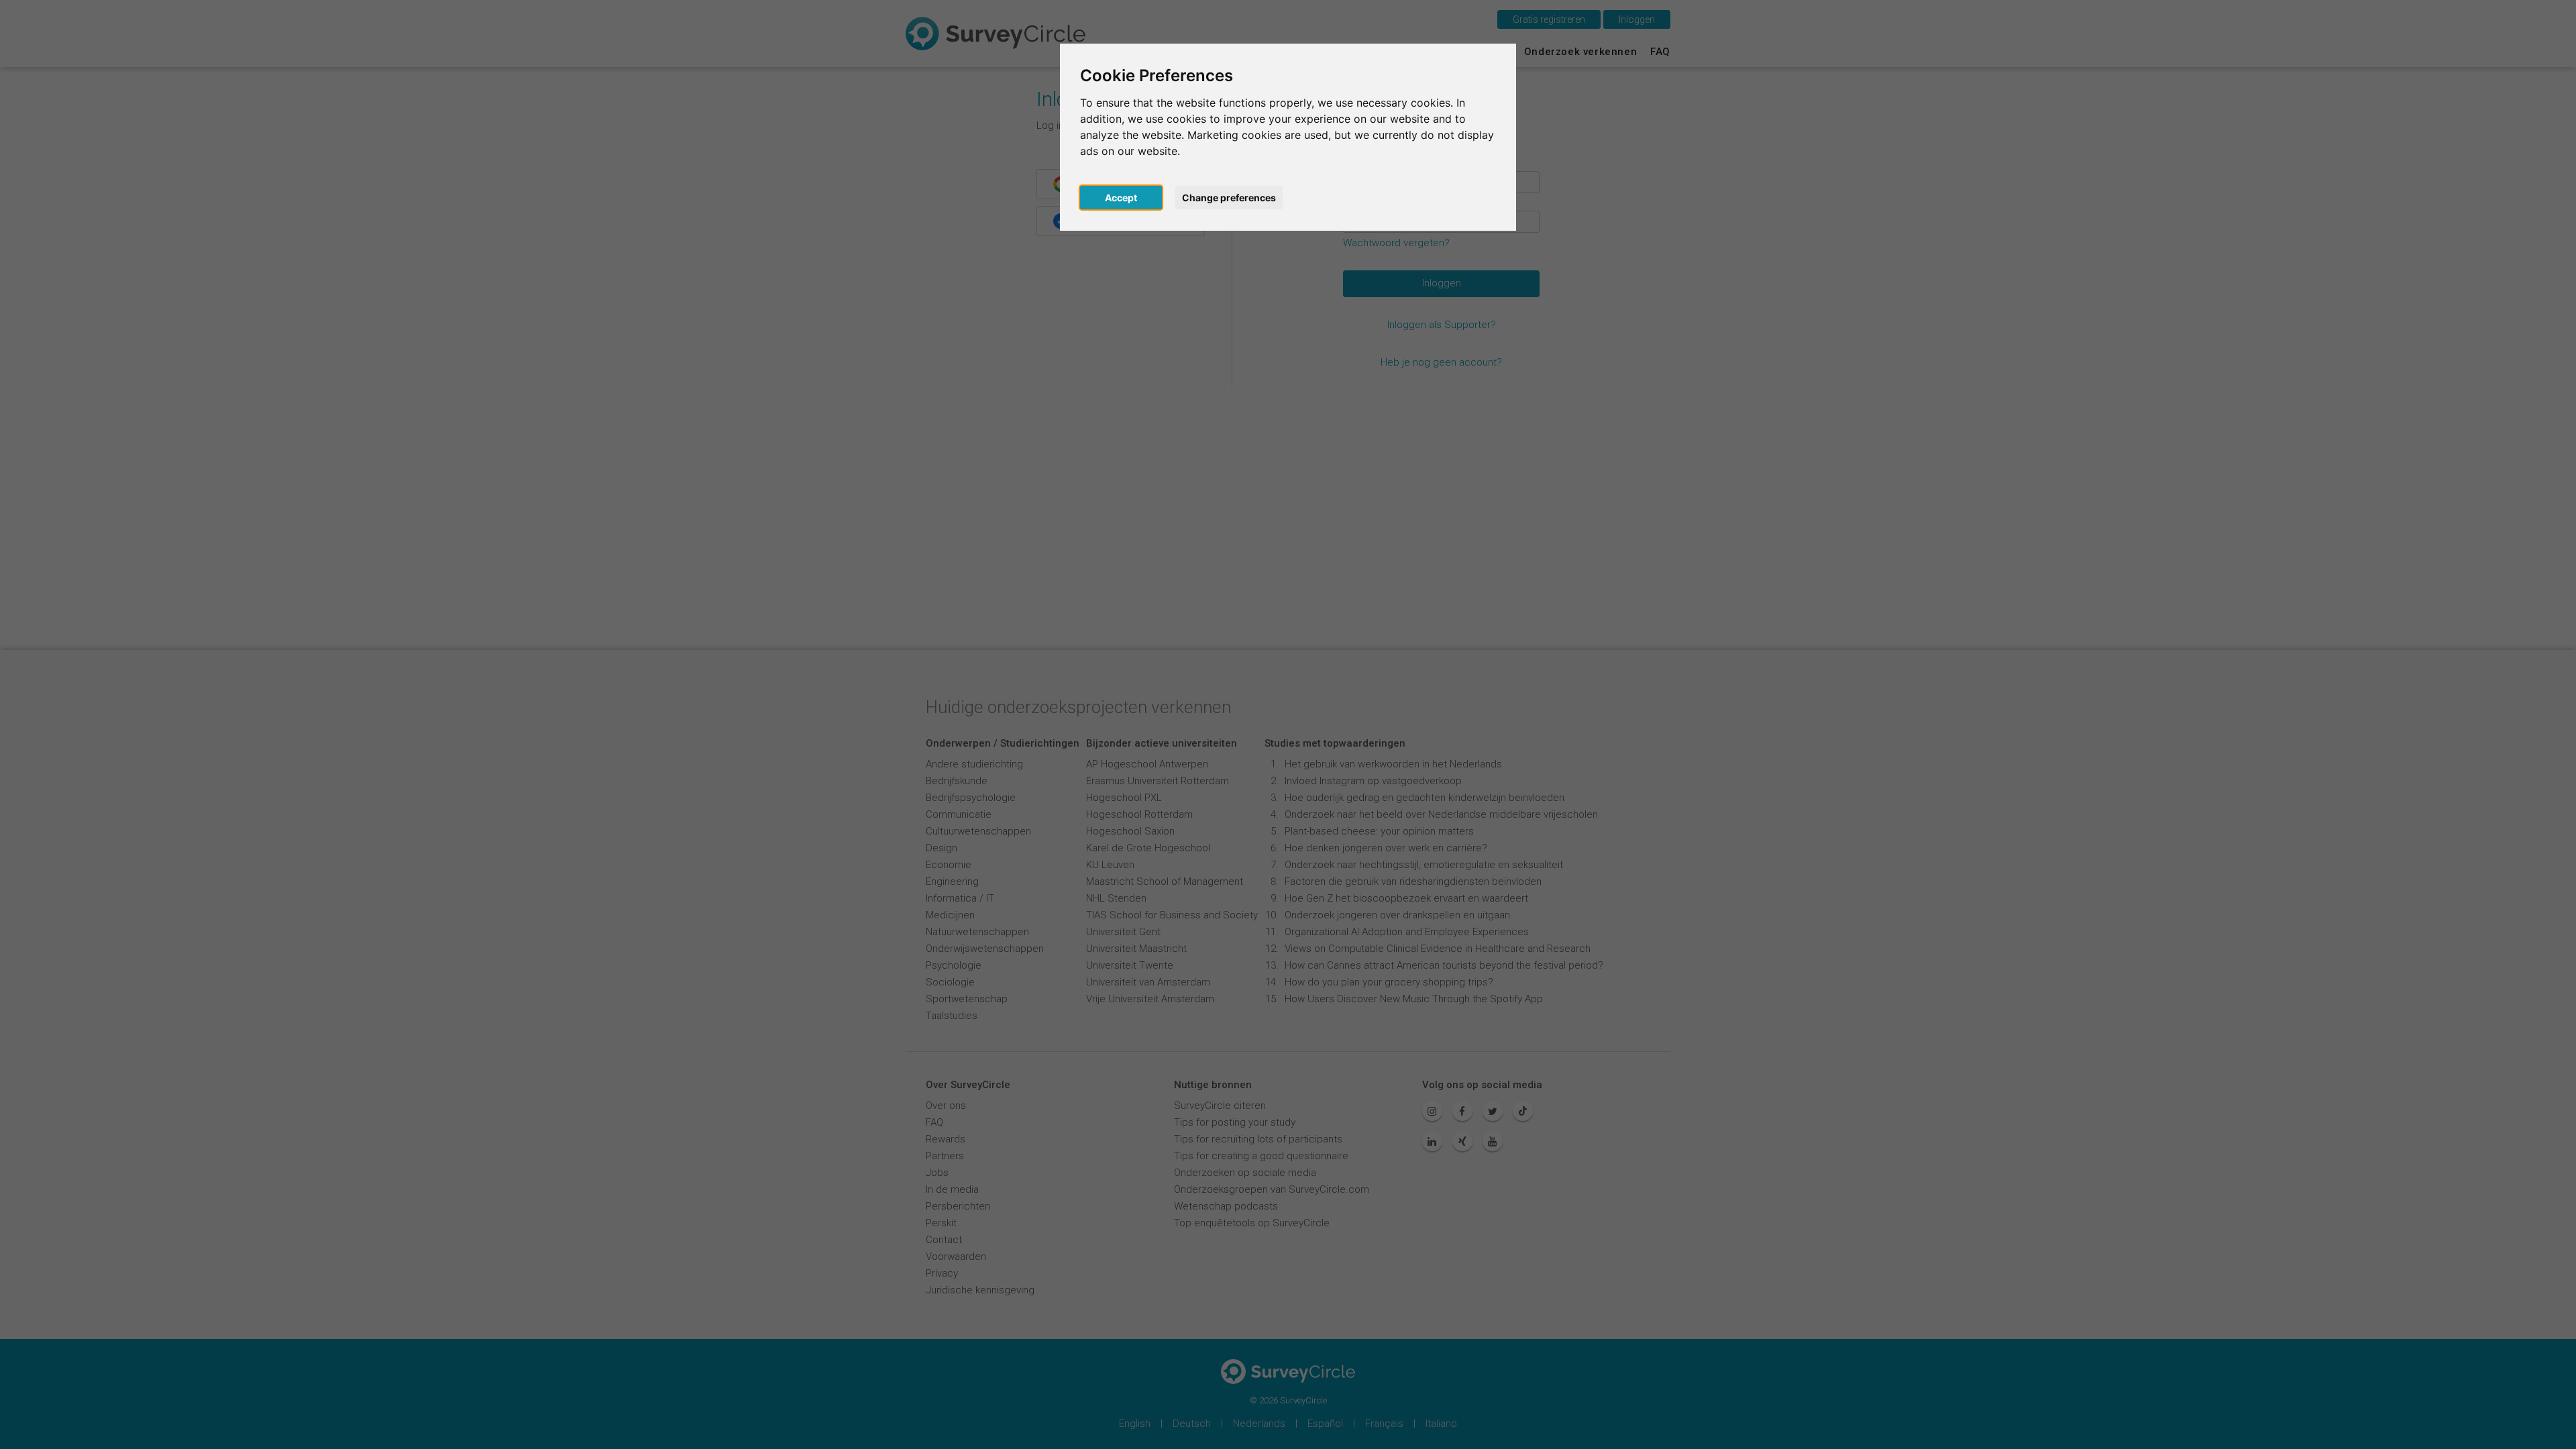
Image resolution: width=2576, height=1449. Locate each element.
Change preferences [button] (1229, 198)
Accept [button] (1121, 198)
